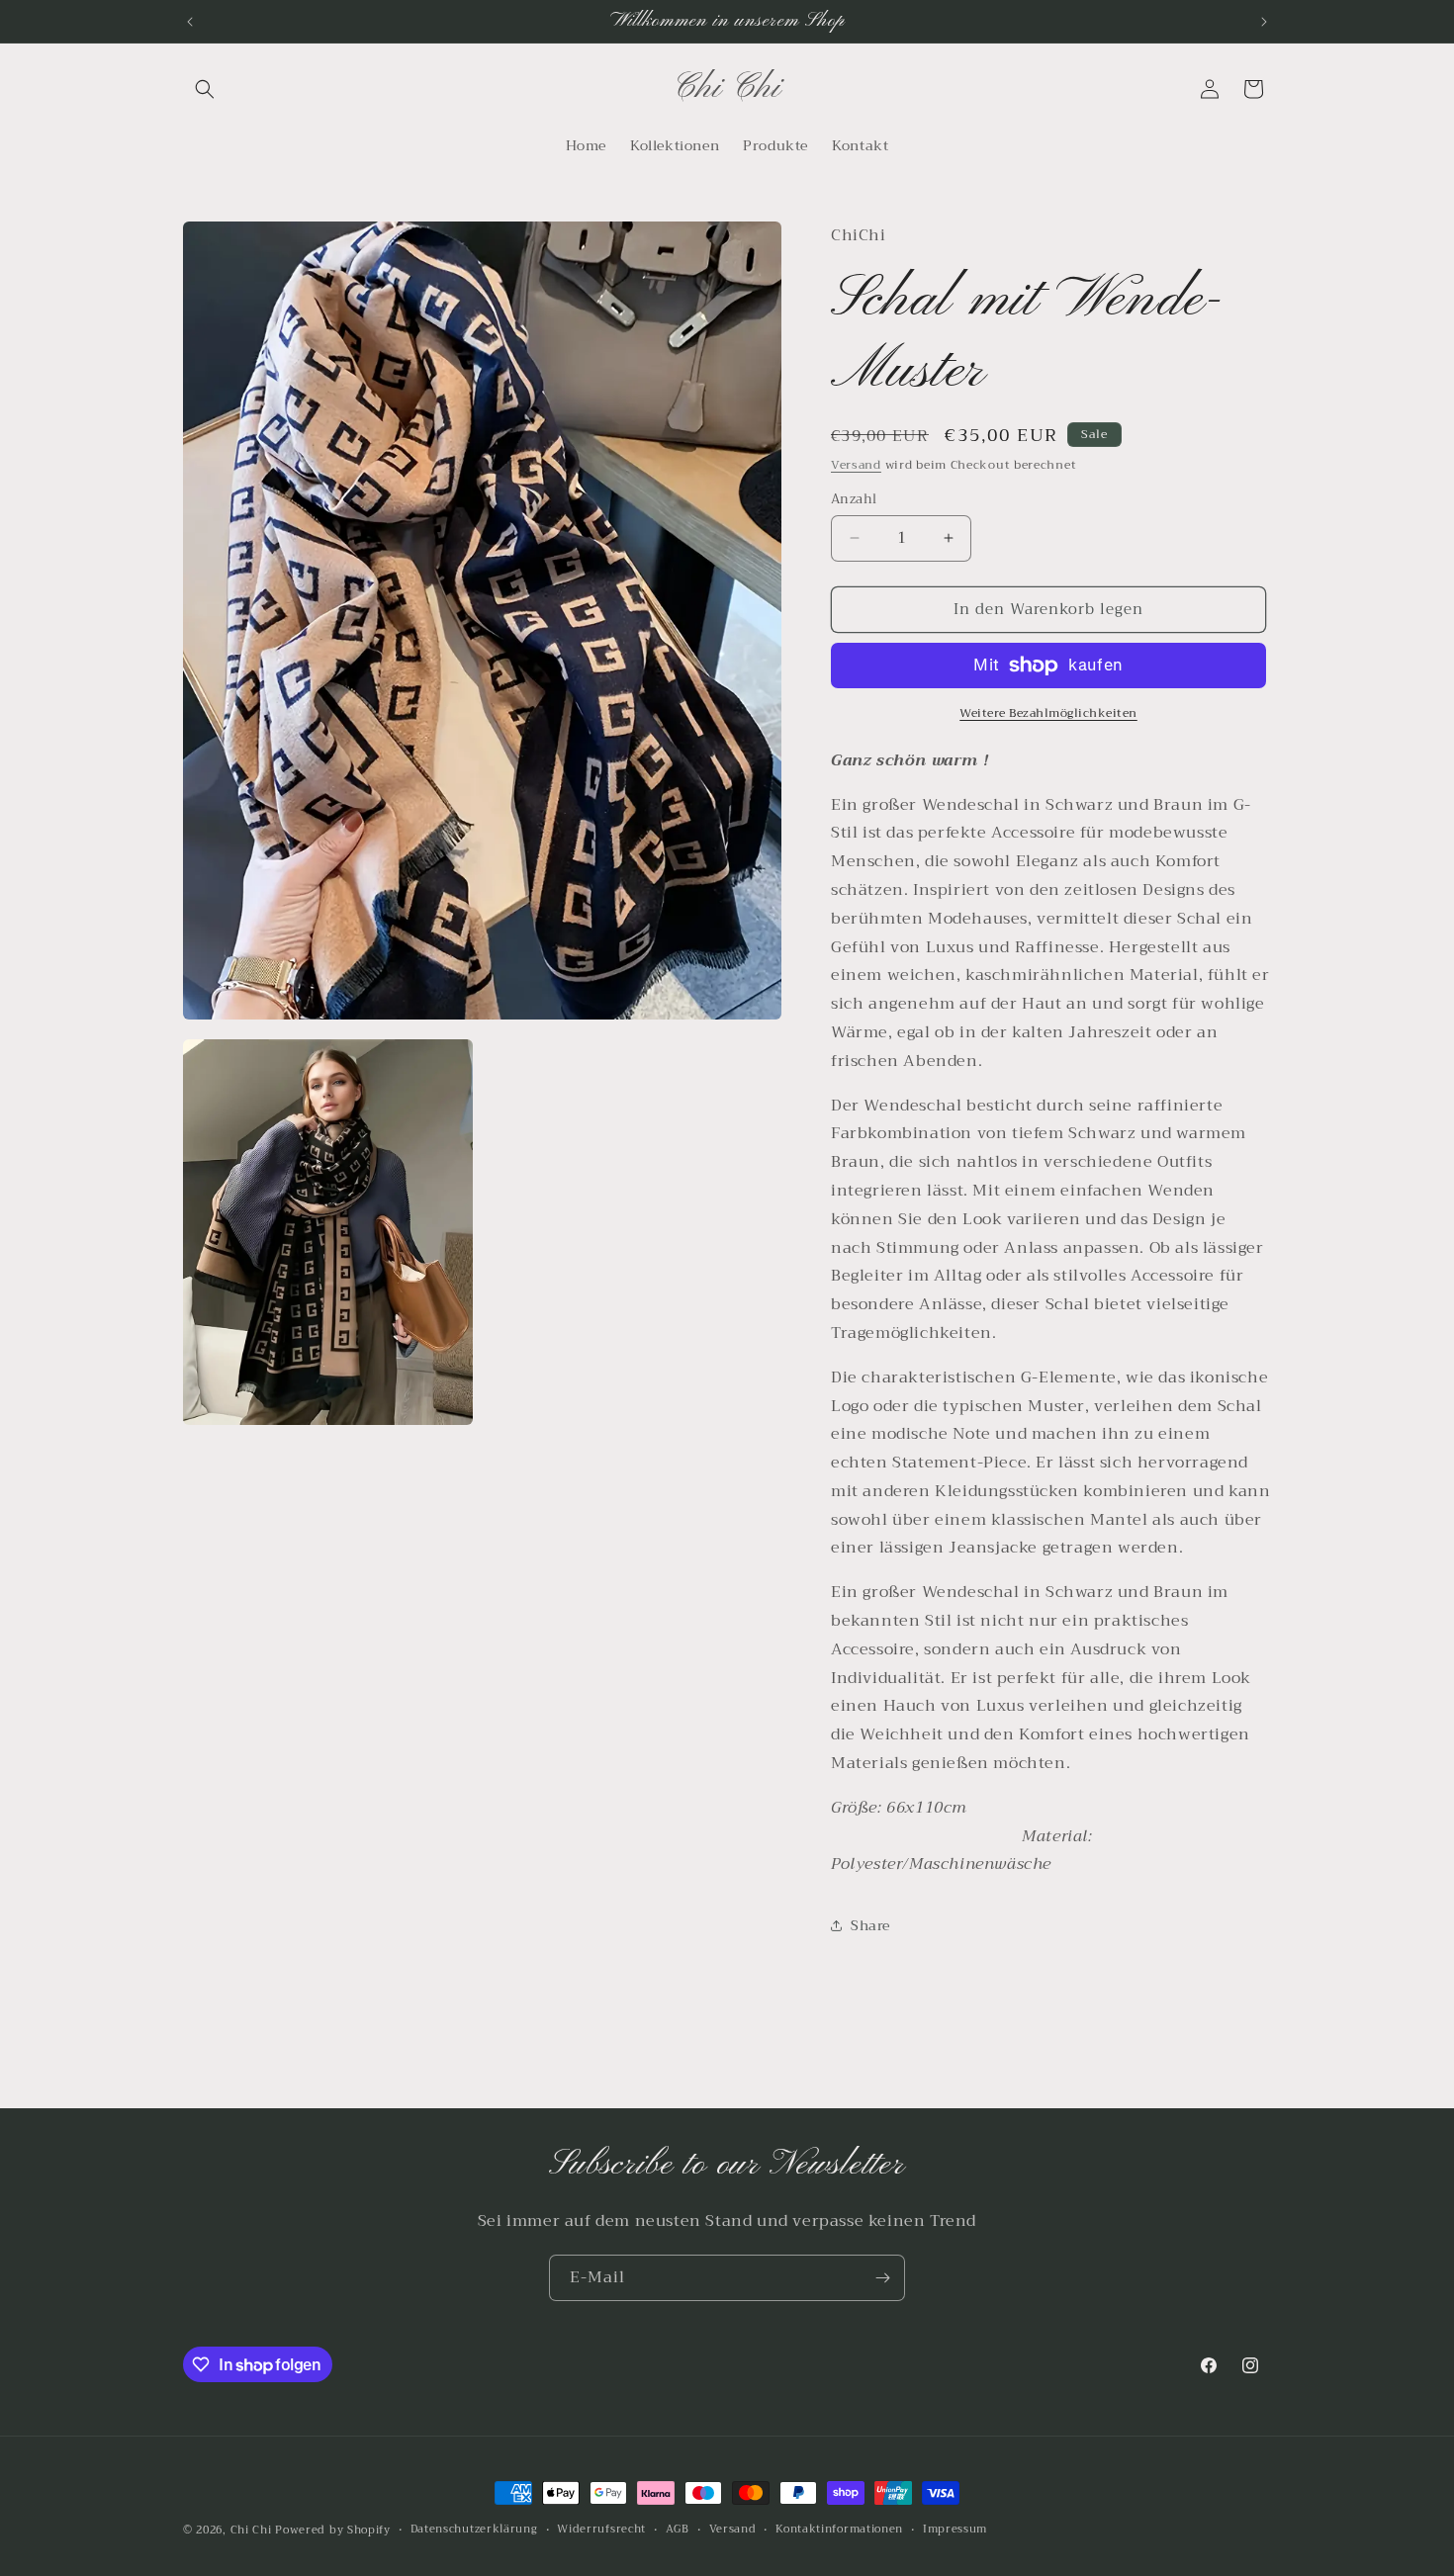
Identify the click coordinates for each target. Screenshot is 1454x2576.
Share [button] (870, 1925)
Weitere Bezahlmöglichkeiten (1048, 713)
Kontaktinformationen (839, 2530)
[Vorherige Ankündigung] (190, 22)
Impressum (955, 2530)
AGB (678, 2530)
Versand (856, 465)
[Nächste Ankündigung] (1264, 22)
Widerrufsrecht (601, 2530)
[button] (205, 89)
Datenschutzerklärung (474, 2530)
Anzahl (854, 499)
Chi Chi (251, 2530)
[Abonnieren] (882, 2278)
